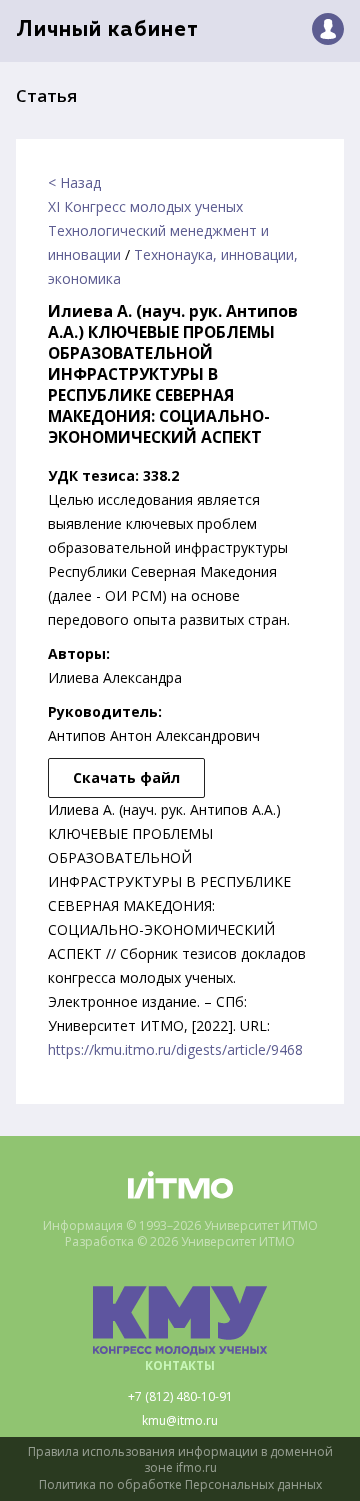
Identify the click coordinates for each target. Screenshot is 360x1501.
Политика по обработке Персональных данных (180, 1485)
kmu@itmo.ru (180, 1421)
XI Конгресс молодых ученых (145, 206)
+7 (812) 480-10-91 (180, 1397)
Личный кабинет (107, 30)
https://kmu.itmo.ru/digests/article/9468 (175, 1049)
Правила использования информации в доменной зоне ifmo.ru (180, 1460)
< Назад (74, 182)
